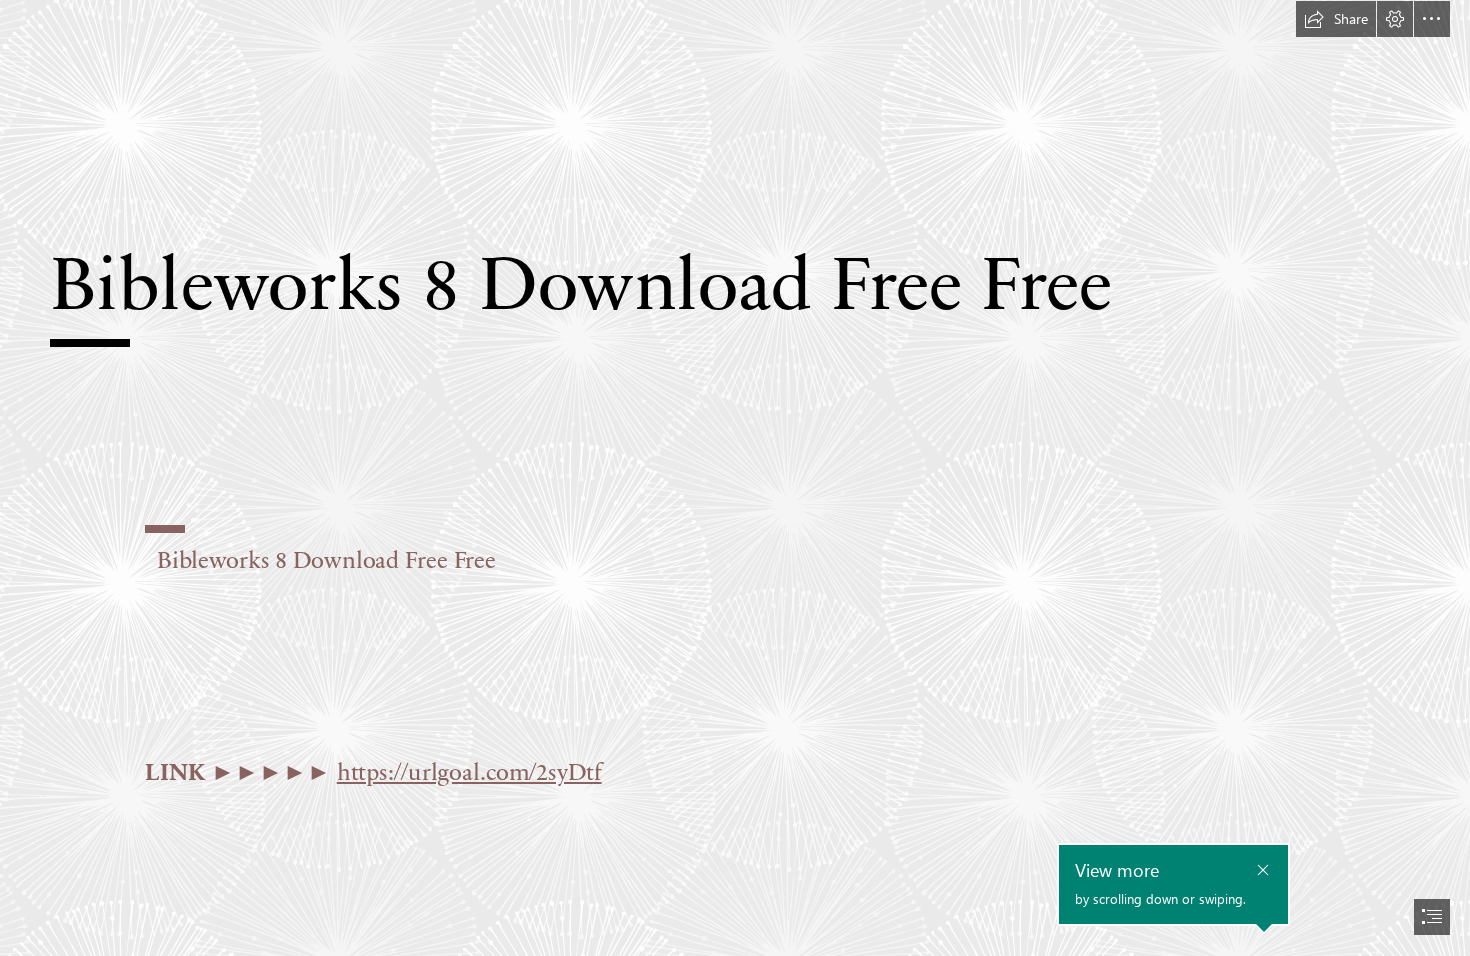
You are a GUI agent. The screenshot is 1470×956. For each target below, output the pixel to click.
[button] (1336, 19)
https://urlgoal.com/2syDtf (469, 770)
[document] (735, 478)
